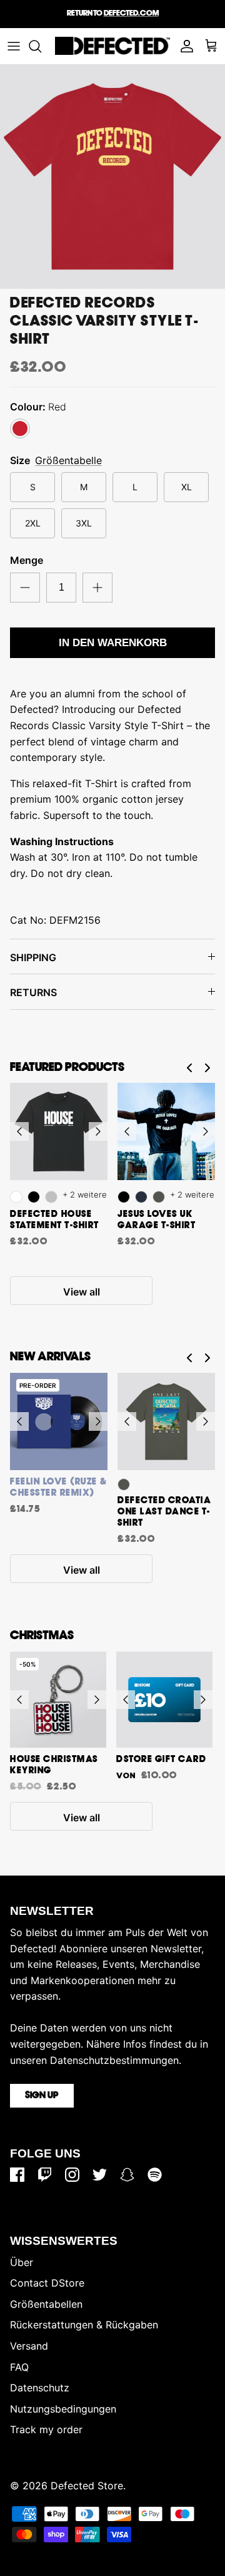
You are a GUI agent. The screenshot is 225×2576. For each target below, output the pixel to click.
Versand (29, 2346)
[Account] (184, 46)
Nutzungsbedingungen (63, 2409)
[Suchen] (41, 46)
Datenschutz (40, 2388)
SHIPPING (33, 957)
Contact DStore (47, 2283)
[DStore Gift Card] (164, 1700)
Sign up (42, 2096)
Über (22, 2262)
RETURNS (33, 992)
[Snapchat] (127, 2175)
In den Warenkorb (113, 643)
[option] (112, 177)
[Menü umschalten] (14, 46)
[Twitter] (100, 2175)
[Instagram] (72, 2175)
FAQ (19, 2367)
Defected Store (87, 2486)
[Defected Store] (112, 46)
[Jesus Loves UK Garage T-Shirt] (166, 1131)
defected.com (131, 13)
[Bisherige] (19, 1131)
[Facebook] (17, 2175)
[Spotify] (155, 2175)
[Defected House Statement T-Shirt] (59, 1131)
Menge (27, 560)
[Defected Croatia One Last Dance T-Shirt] (166, 1421)
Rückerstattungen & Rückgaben (84, 2325)
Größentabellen (46, 2304)
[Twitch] (45, 2175)
